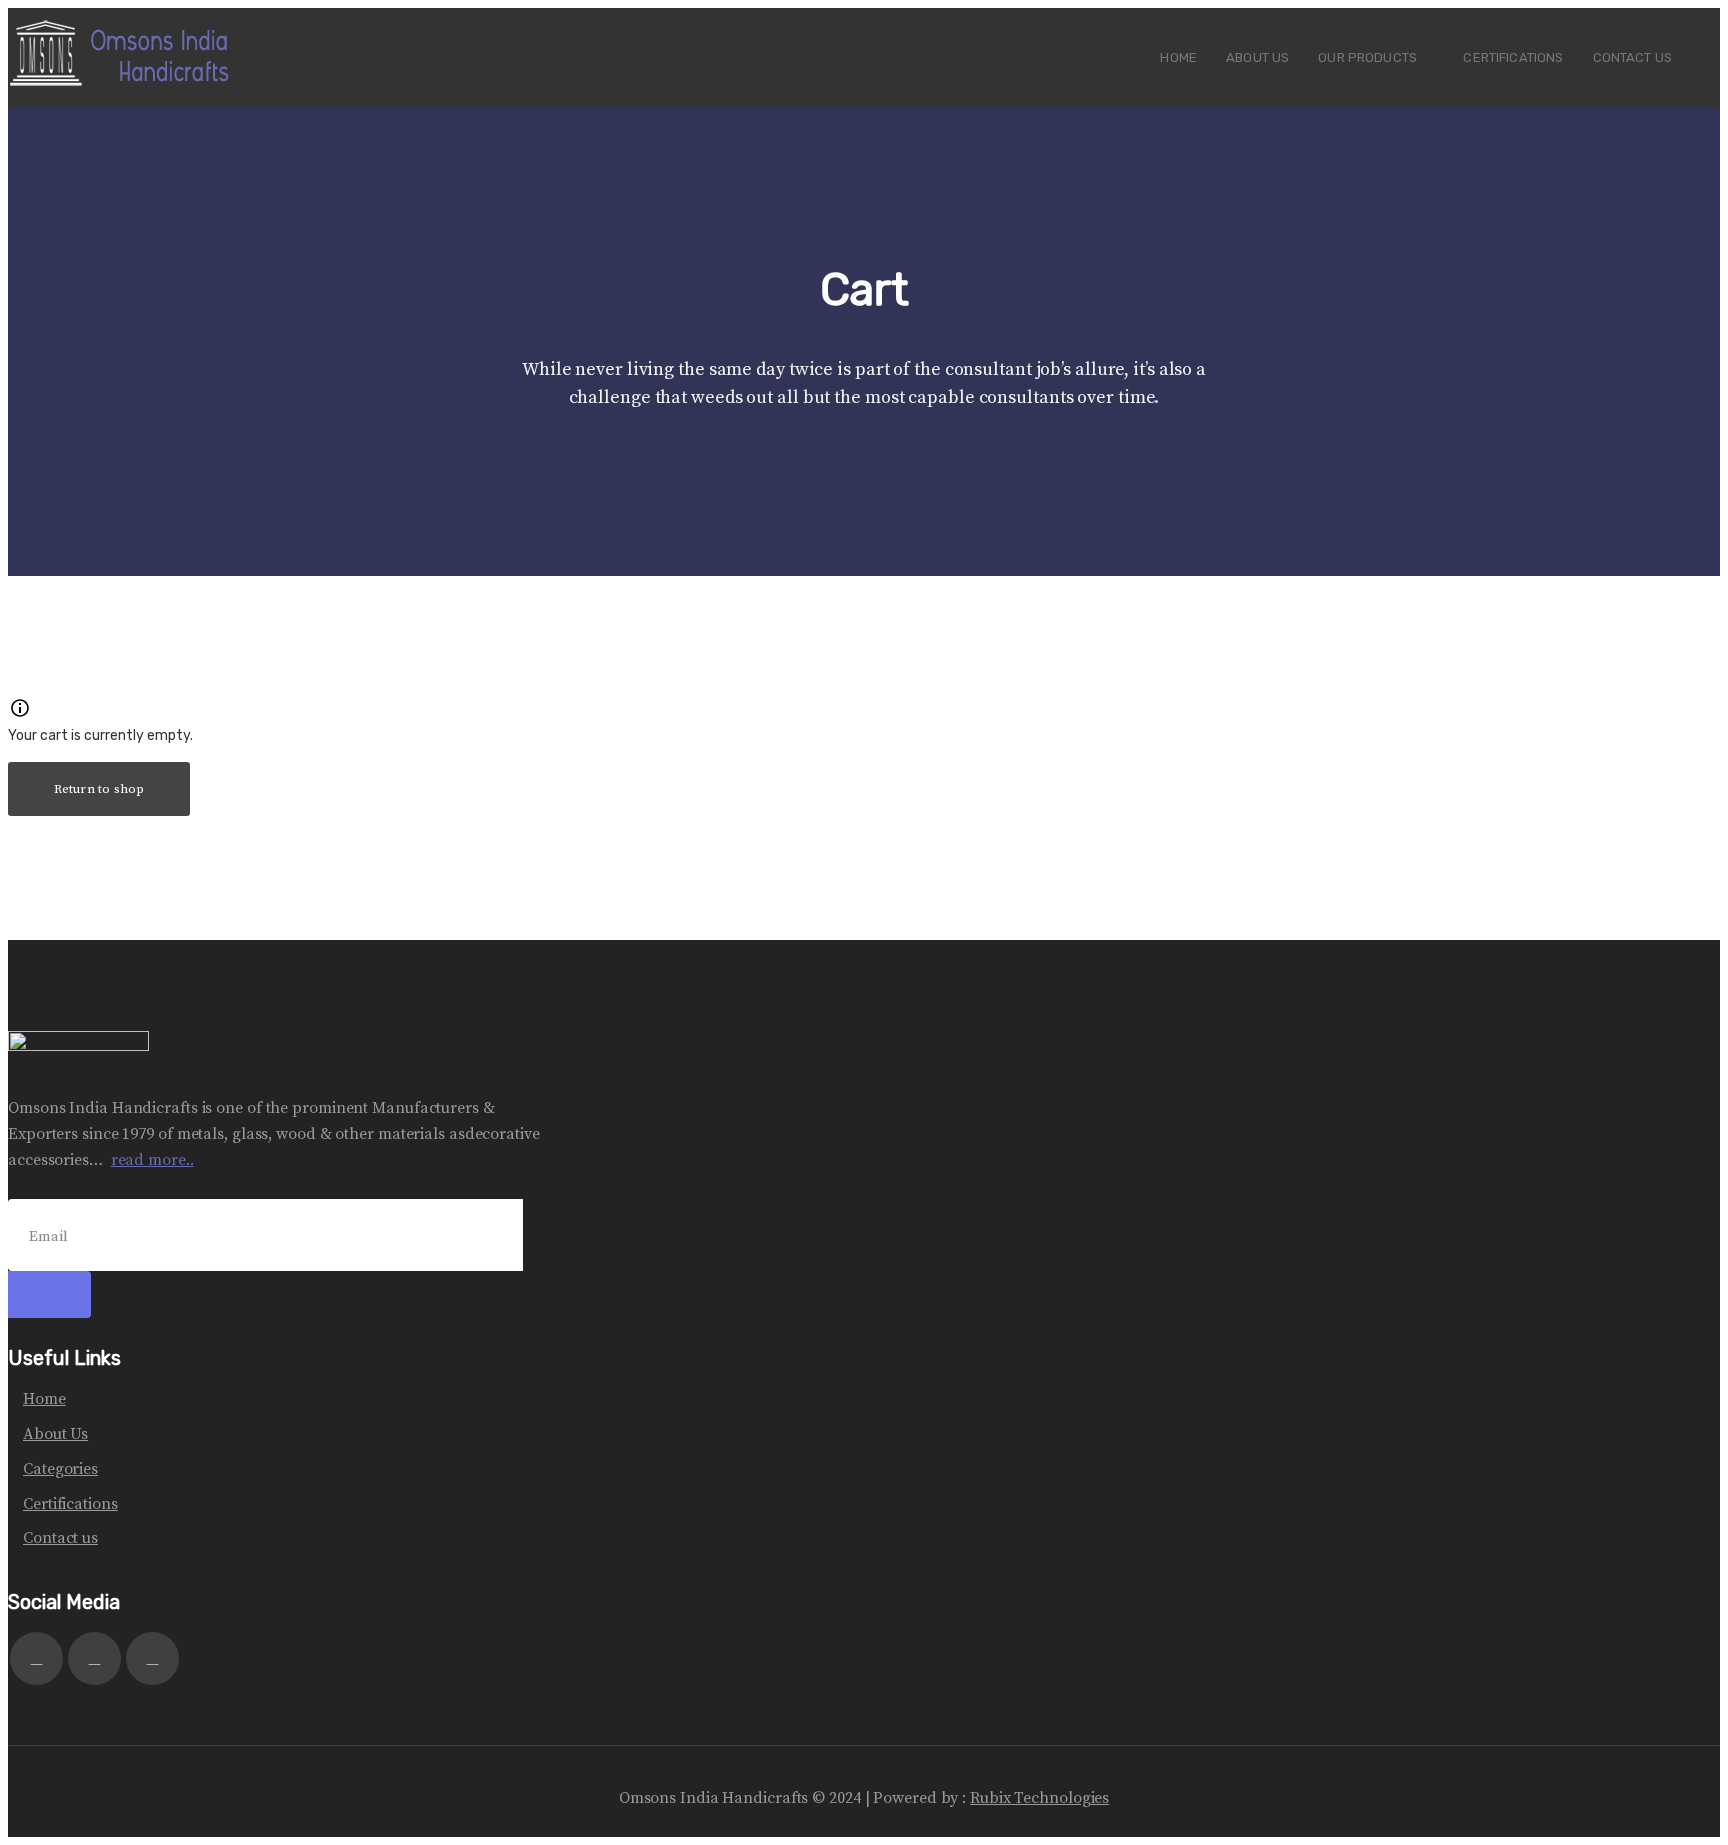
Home (44, 1399)
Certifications (70, 1504)
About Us (55, 1434)
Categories (60, 1469)
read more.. (152, 1160)
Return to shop (99, 789)
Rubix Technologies (1039, 1798)
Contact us (60, 1538)
